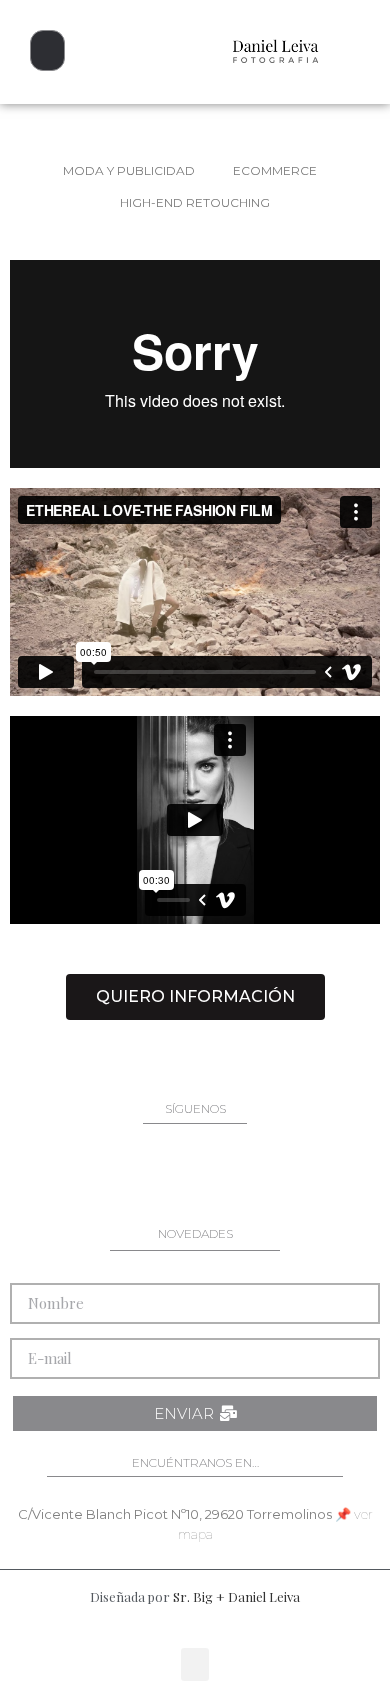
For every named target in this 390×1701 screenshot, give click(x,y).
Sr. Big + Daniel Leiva (236, 1596)
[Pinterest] (195, 1175)
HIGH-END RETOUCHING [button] (195, 202)
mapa (195, 1534)
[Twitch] (328, 1175)
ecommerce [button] (275, 170)
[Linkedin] (262, 1175)
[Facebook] (129, 1175)
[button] (47, 50)
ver (363, 1514)
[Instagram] (62, 1175)
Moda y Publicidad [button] (129, 170)
